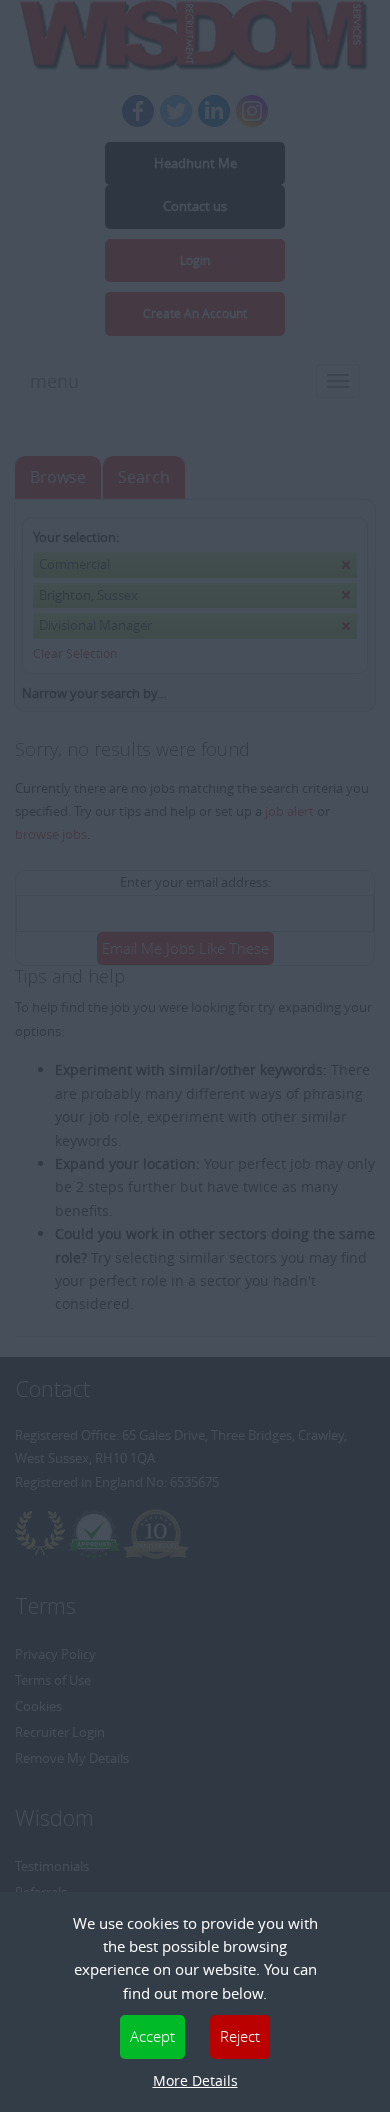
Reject (240, 2036)
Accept (152, 2036)
